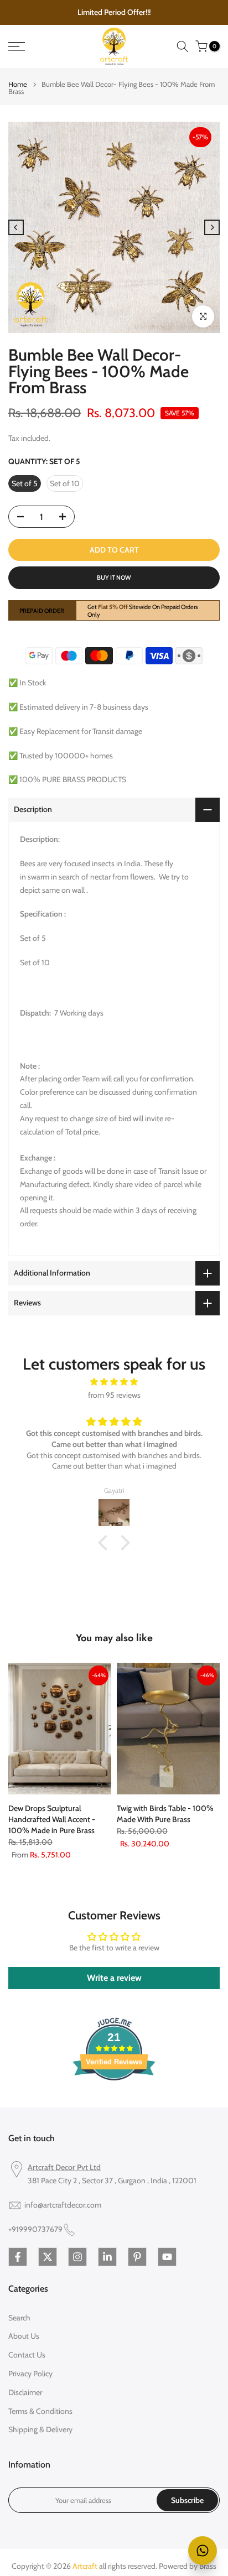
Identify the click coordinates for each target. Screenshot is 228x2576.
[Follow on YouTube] (167, 2257)
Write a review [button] (114, 1978)
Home (18, 84)
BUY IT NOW (114, 577)
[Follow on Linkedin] (107, 2257)
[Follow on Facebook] (18, 2257)
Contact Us (27, 2355)
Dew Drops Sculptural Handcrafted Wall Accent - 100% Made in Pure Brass (52, 1819)
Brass (208, 2566)
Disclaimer (25, 2392)
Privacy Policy (30, 2374)
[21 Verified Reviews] (114, 2100)
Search (19, 2318)
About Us (24, 2336)
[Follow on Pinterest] (137, 2257)
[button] (106, 1543)
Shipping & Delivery (40, 2429)
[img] (114, 1382)
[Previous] (16, 227)
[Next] (212, 227)
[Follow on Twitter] (48, 2257)
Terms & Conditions (40, 2411)
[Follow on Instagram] (77, 2257)
